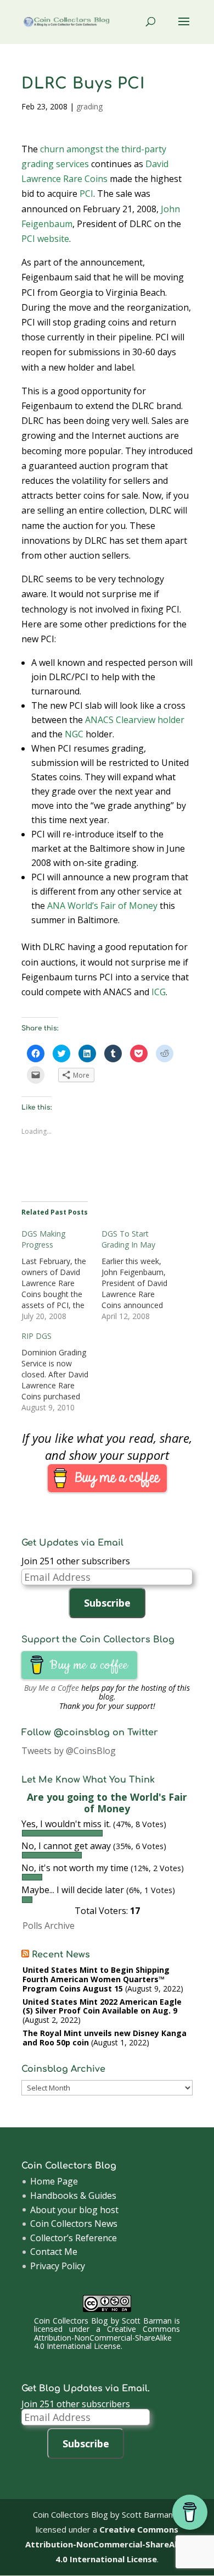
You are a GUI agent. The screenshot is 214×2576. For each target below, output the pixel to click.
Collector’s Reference (74, 2238)
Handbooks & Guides (73, 2196)
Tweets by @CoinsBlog (69, 1751)
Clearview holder (150, 720)
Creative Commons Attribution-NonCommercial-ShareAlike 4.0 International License (107, 2337)
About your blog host (74, 2210)
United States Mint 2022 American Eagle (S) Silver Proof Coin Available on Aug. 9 (102, 2006)
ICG (159, 992)
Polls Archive (49, 1926)
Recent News (61, 1955)
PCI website (45, 239)
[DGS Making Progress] (61, 1275)
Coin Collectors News (74, 2224)
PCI (86, 194)
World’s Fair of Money (112, 906)
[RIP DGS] (61, 1372)
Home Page (54, 2181)
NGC (74, 734)
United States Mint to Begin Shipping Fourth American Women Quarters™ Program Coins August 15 (96, 1979)
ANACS (99, 720)
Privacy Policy (58, 2266)
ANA (56, 906)
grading (89, 106)
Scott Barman (147, 2321)
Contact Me (54, 2252)
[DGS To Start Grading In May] (142, 1275)
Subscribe (107, 1603)
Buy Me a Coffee (52, 1688)
